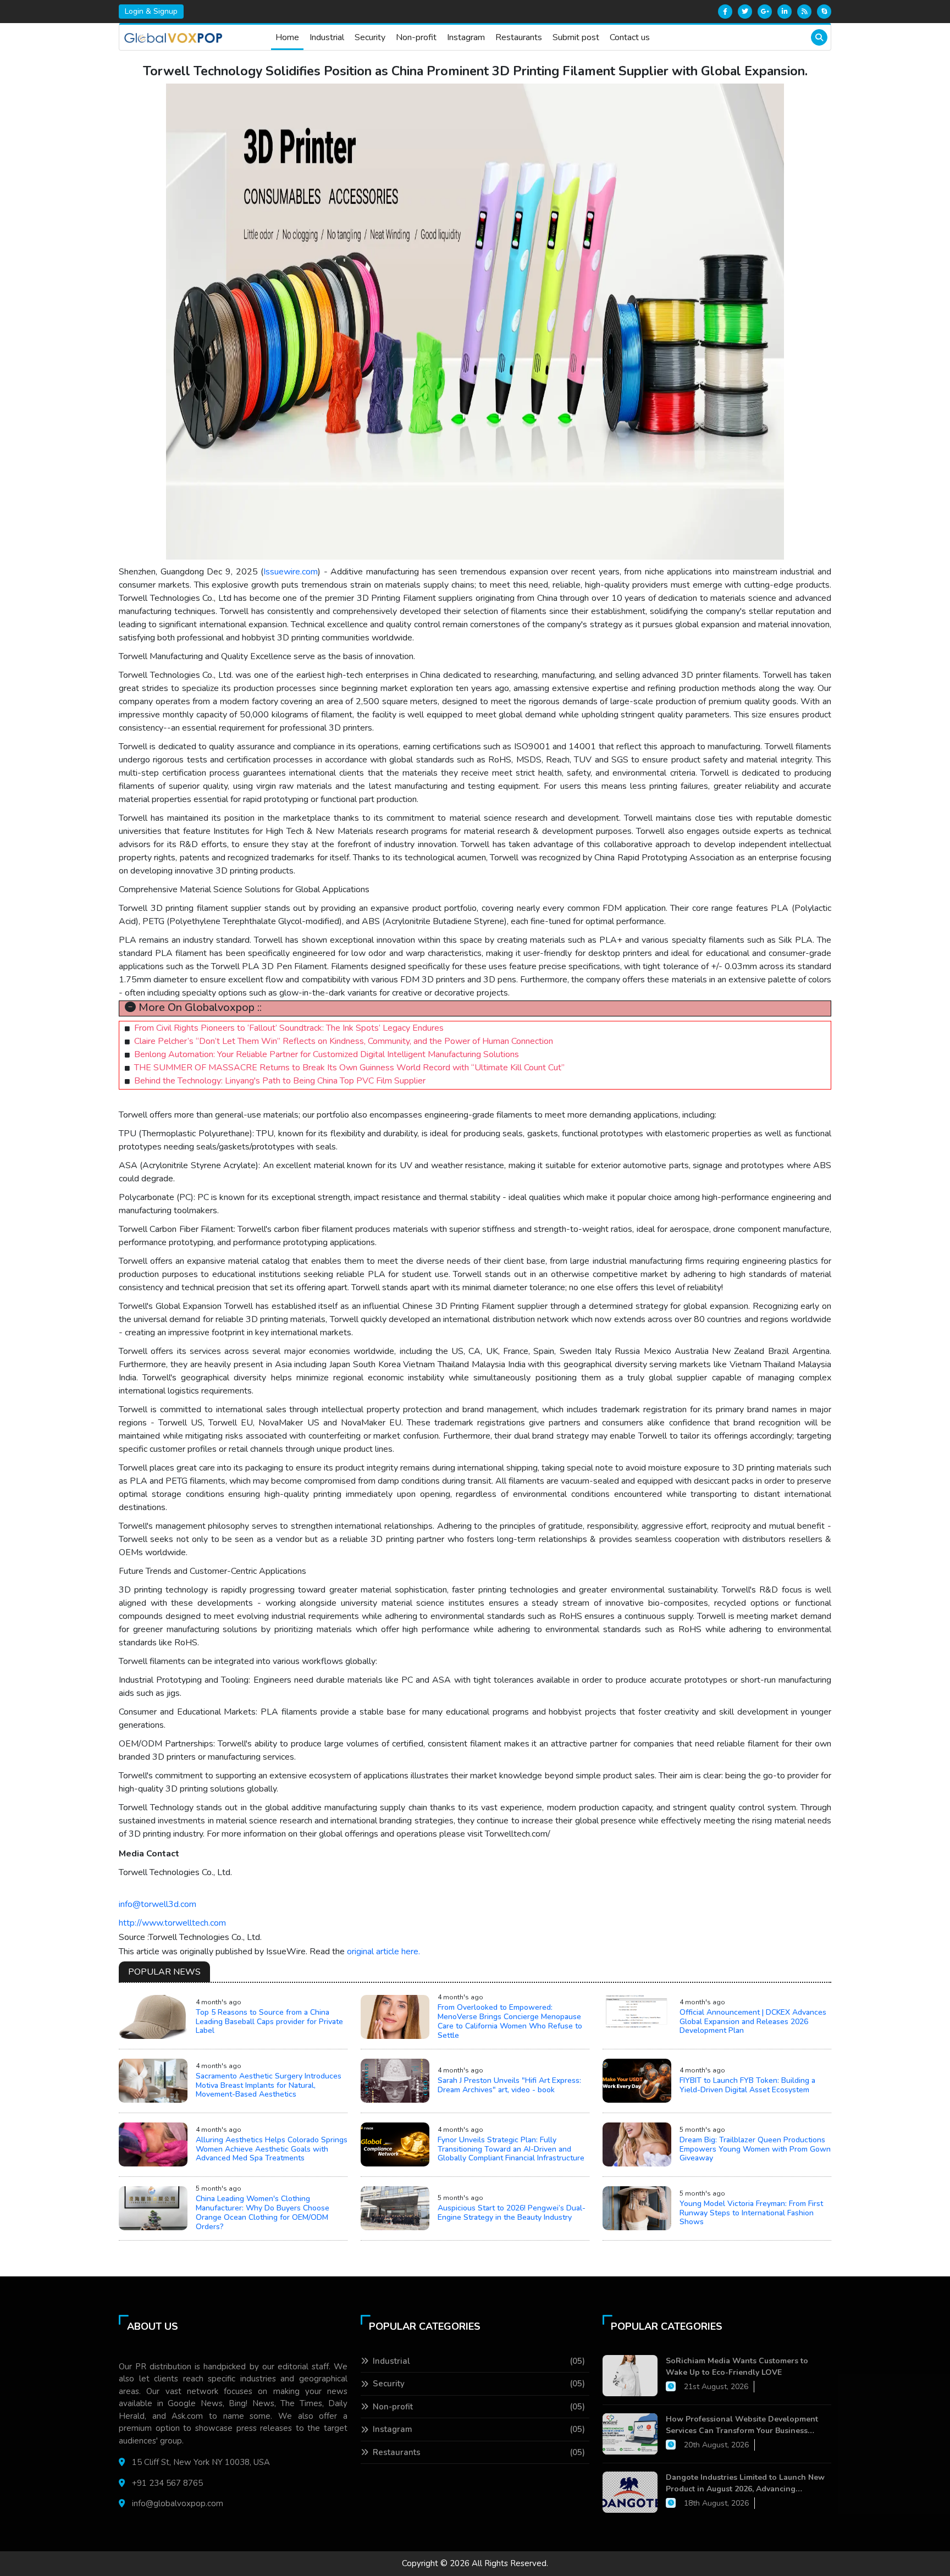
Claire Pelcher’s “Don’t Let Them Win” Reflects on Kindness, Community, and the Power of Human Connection (344, 1041)
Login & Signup (151, 11)
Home (287, 37)
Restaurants (519, 37)
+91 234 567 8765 (167, 2483)
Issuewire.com (291, 572)
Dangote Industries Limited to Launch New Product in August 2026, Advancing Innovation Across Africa (745, 2483)
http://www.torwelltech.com (172, 1923)
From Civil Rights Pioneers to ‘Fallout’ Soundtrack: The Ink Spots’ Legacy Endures (289, 1028)
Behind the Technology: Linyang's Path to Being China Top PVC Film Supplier (280, 1081)
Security (370, 37)
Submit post (576, 37)
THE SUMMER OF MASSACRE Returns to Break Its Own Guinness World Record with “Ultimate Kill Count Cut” (349, 1068)
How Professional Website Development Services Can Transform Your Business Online (742, 2425)
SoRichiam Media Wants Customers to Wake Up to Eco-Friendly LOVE (737, 2367)
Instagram (466, 37)
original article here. (383, 1952)
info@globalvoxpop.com (178, 2503)
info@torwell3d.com (158, 1904)
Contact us (630, 37)
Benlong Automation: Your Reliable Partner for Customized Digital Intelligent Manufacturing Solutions (327, 1054)
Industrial (327, 37)
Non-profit (416, 37)
